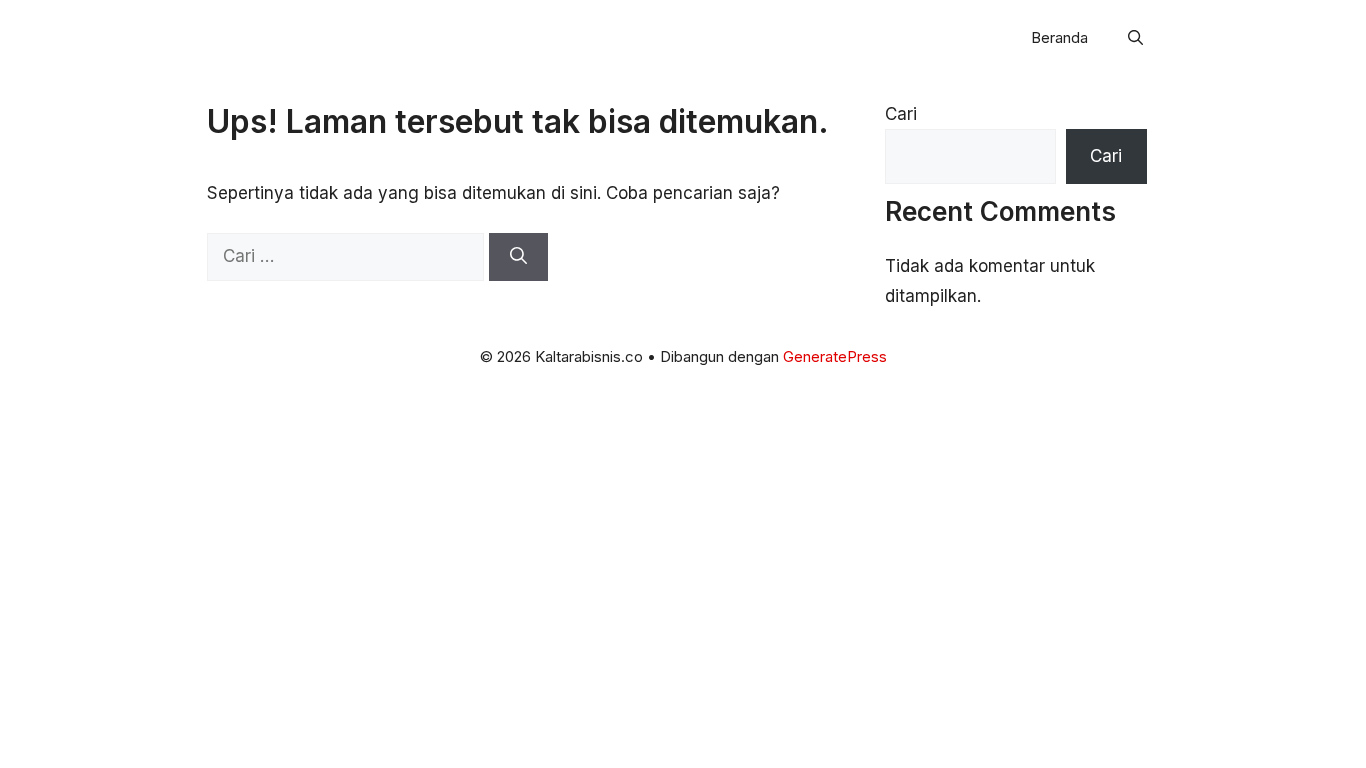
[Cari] (518, 257)
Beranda (1059, 37)
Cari (901, 114)
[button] (1135, 38)
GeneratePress (835, 356)
